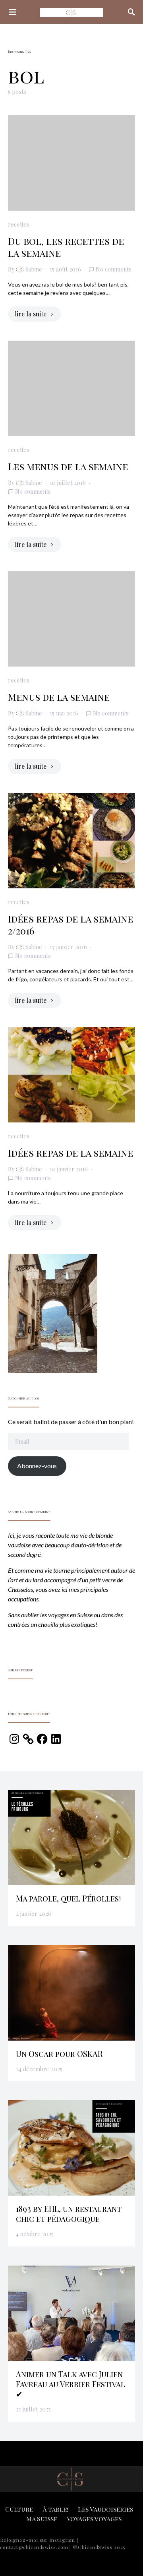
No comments (114, 269)
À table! (55, 2509)
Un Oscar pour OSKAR (59, 2054)
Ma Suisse (42, 2519)
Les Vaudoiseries (105, 2509)
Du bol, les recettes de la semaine (66, 247)
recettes (19, 224)
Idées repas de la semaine (71, 1153)
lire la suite (31, 314)
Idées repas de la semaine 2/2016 (71, 925)
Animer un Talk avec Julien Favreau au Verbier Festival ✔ (71, 2384)
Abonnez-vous (37, 1466)
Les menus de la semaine (68, 466)
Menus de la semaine (59, 697)
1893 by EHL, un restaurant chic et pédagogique (69, 2214)
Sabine (34, 269)
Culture (19, 2509)
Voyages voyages (94, 2519)
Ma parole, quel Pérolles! (69, 1898)
